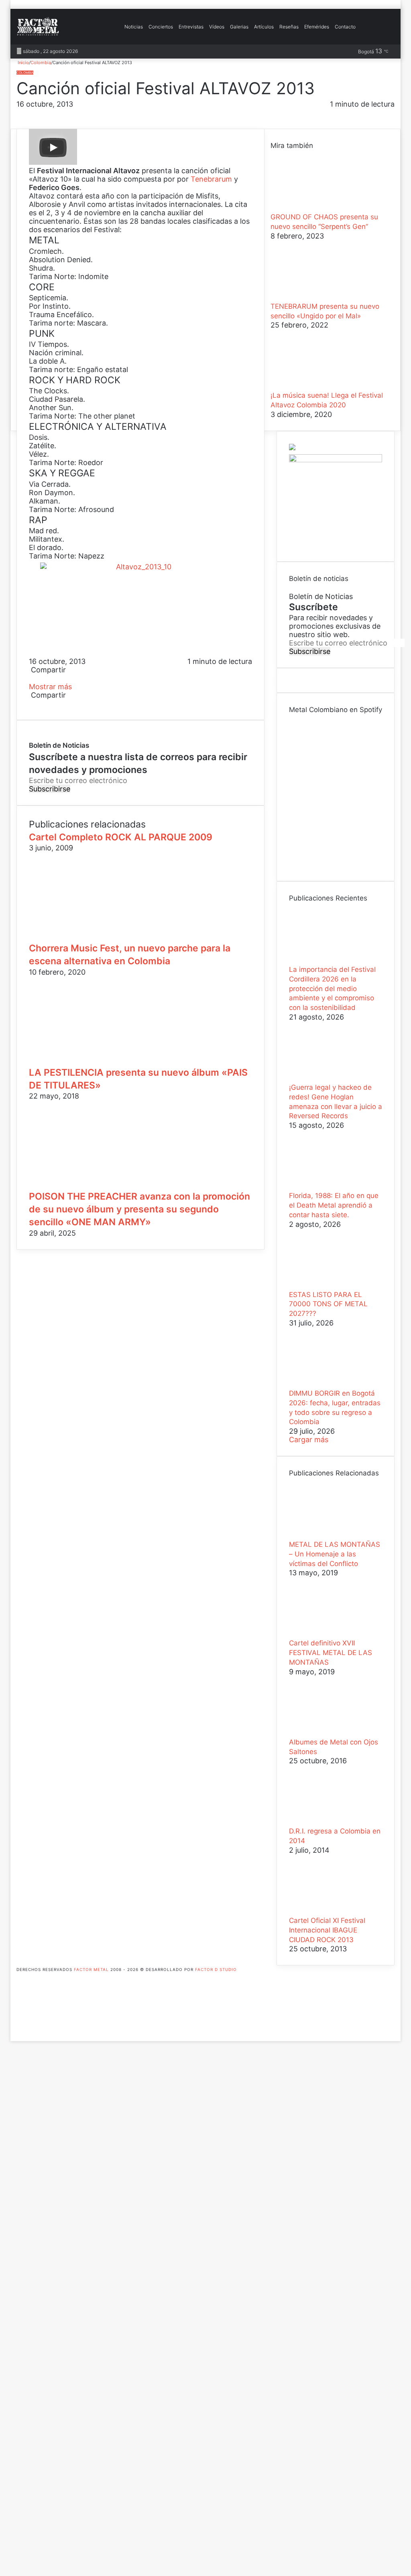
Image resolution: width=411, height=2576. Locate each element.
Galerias (239, 27)
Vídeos (217, 27)
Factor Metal (91, 1969)
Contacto (345, 27)
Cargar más (309, 1440)
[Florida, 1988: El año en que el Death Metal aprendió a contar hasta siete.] (333, 1187)
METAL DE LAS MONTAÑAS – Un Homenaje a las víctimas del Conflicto (335, 1554)
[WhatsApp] (36, 678)
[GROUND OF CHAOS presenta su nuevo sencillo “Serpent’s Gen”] (315, 208)
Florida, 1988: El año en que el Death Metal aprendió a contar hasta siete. (334, 1205)
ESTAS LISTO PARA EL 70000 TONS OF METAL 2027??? (328, 1304)
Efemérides (317, 27)
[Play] (53, 148)
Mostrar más (51, 687)
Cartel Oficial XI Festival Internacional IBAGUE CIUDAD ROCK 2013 (327, 1930)
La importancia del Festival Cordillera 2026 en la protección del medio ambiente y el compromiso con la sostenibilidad (332, 989)
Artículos (264, 27)
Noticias (134, 27)
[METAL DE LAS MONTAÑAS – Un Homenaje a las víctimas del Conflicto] (333, 1536)
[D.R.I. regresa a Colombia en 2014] (333, 1822)
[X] (32, 678)
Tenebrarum (211, 179)
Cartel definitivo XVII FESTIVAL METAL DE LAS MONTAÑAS (331, 1653)
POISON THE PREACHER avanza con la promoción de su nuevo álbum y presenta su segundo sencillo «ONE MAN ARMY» (139, 1209)
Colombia (41, 63)
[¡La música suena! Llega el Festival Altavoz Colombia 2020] (315, 387)
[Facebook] (30, 678)
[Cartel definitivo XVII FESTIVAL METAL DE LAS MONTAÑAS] (333, 1634)
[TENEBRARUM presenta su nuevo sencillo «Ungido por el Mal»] (315, 298)
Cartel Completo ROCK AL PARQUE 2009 (121, 837)
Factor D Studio (216, 1969)
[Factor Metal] (38, 27)
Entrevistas (191, 27)
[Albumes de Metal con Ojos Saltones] (333, 1733)
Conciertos (161, 27)
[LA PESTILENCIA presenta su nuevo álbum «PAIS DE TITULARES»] (107, 1062)
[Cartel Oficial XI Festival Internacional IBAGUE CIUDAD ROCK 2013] (333, 1912)
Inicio (23, 63)
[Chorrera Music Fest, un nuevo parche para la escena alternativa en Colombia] (107, 938)
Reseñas (289, 27)
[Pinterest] (34, 678)
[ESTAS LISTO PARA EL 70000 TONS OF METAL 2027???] (333, 1286)
